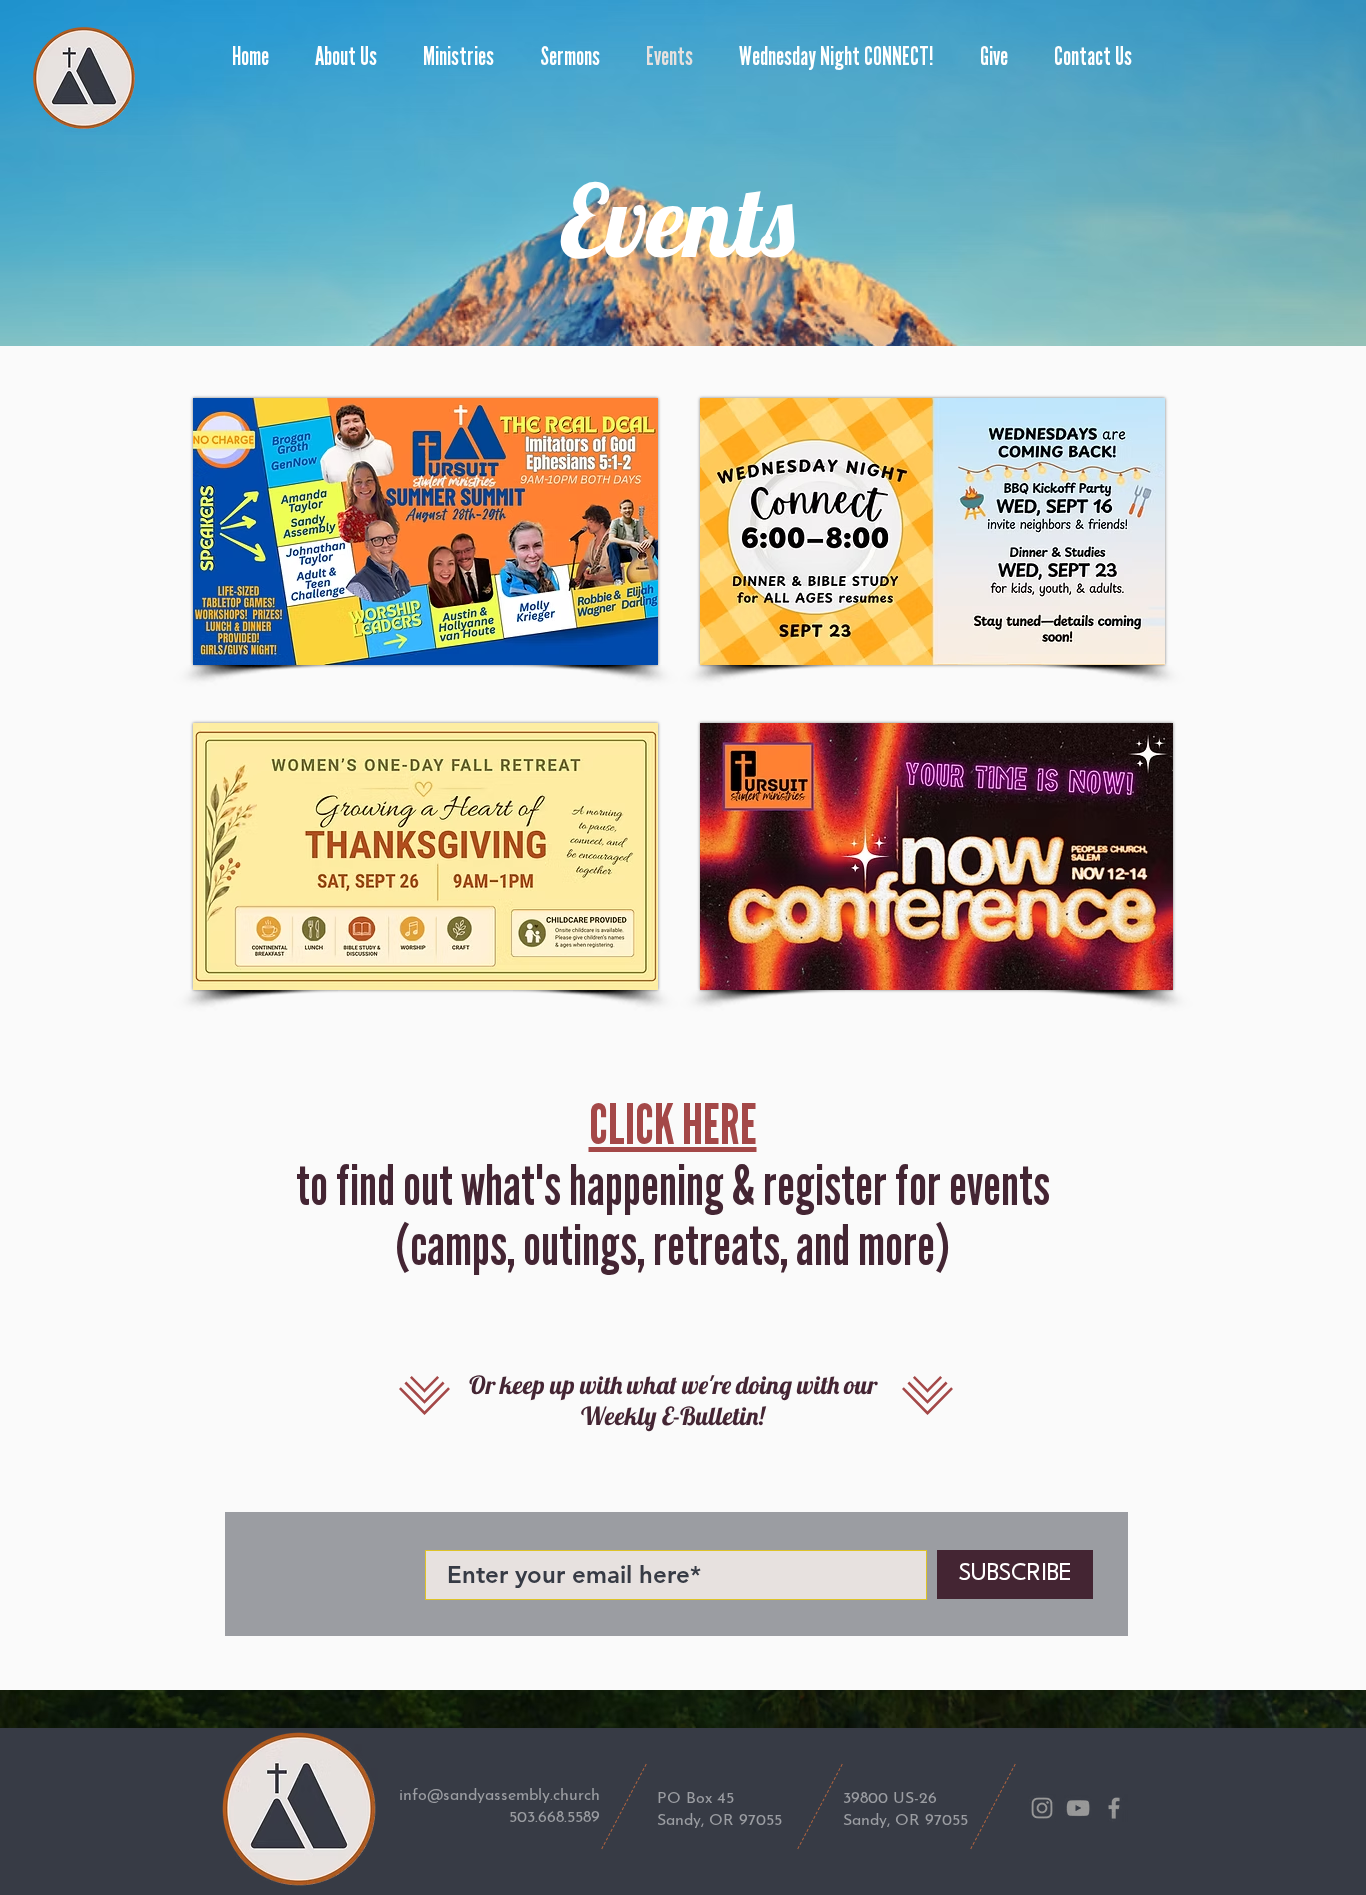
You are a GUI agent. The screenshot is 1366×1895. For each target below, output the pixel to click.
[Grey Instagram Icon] (1042, 1808)
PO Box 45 (695, 1799)
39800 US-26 (890, 1799)
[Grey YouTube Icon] (1078, 1808)
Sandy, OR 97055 (719, 1821)
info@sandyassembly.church (499, 1796)
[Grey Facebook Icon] (1114, 1808)
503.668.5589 (554, 1818)
